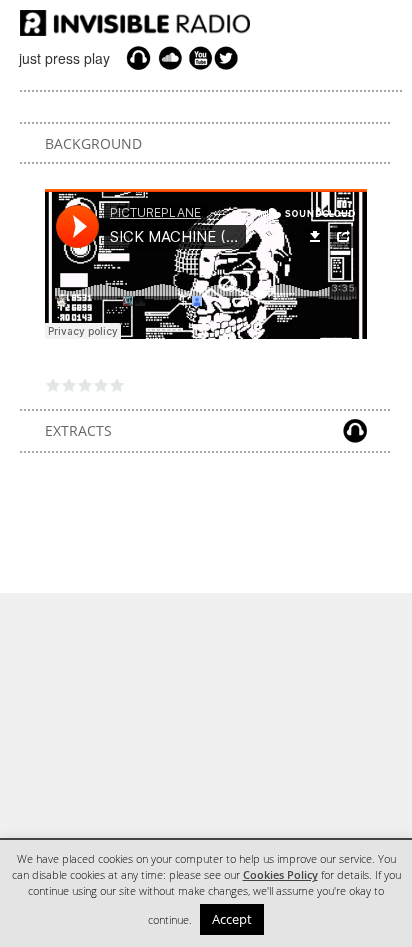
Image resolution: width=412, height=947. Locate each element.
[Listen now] (138, 58)
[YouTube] (198, 58)
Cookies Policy (280, 875)
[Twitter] (229, 58)
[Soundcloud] (170, 58)
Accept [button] (232, 919)
